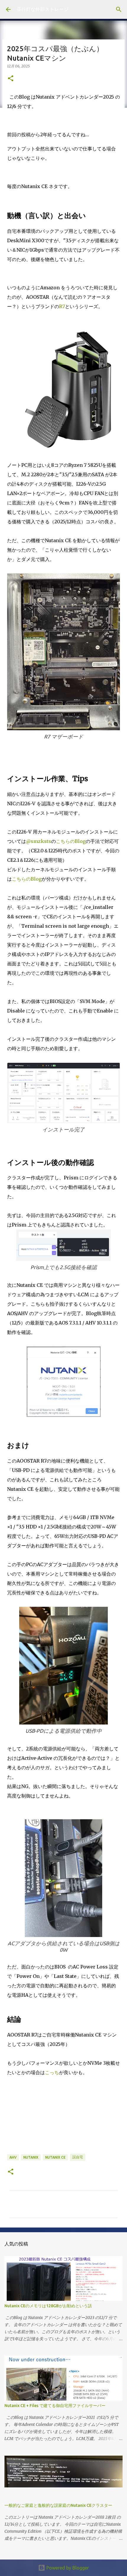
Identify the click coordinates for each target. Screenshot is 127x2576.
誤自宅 (78, 2157)
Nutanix (31, 2157)
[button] (11, 79)
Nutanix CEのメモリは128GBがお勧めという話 (48, 2306)
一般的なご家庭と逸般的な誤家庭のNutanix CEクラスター (58, 2505)
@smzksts (39, 841)
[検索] (119, 9)
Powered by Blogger (67, 2568)
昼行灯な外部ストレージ (43, 9)
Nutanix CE (55, 2157)
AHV (13, 2157)
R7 (62, 306)
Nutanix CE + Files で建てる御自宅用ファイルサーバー (55, 2406)
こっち (52, 2072)
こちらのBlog (71, 841)
